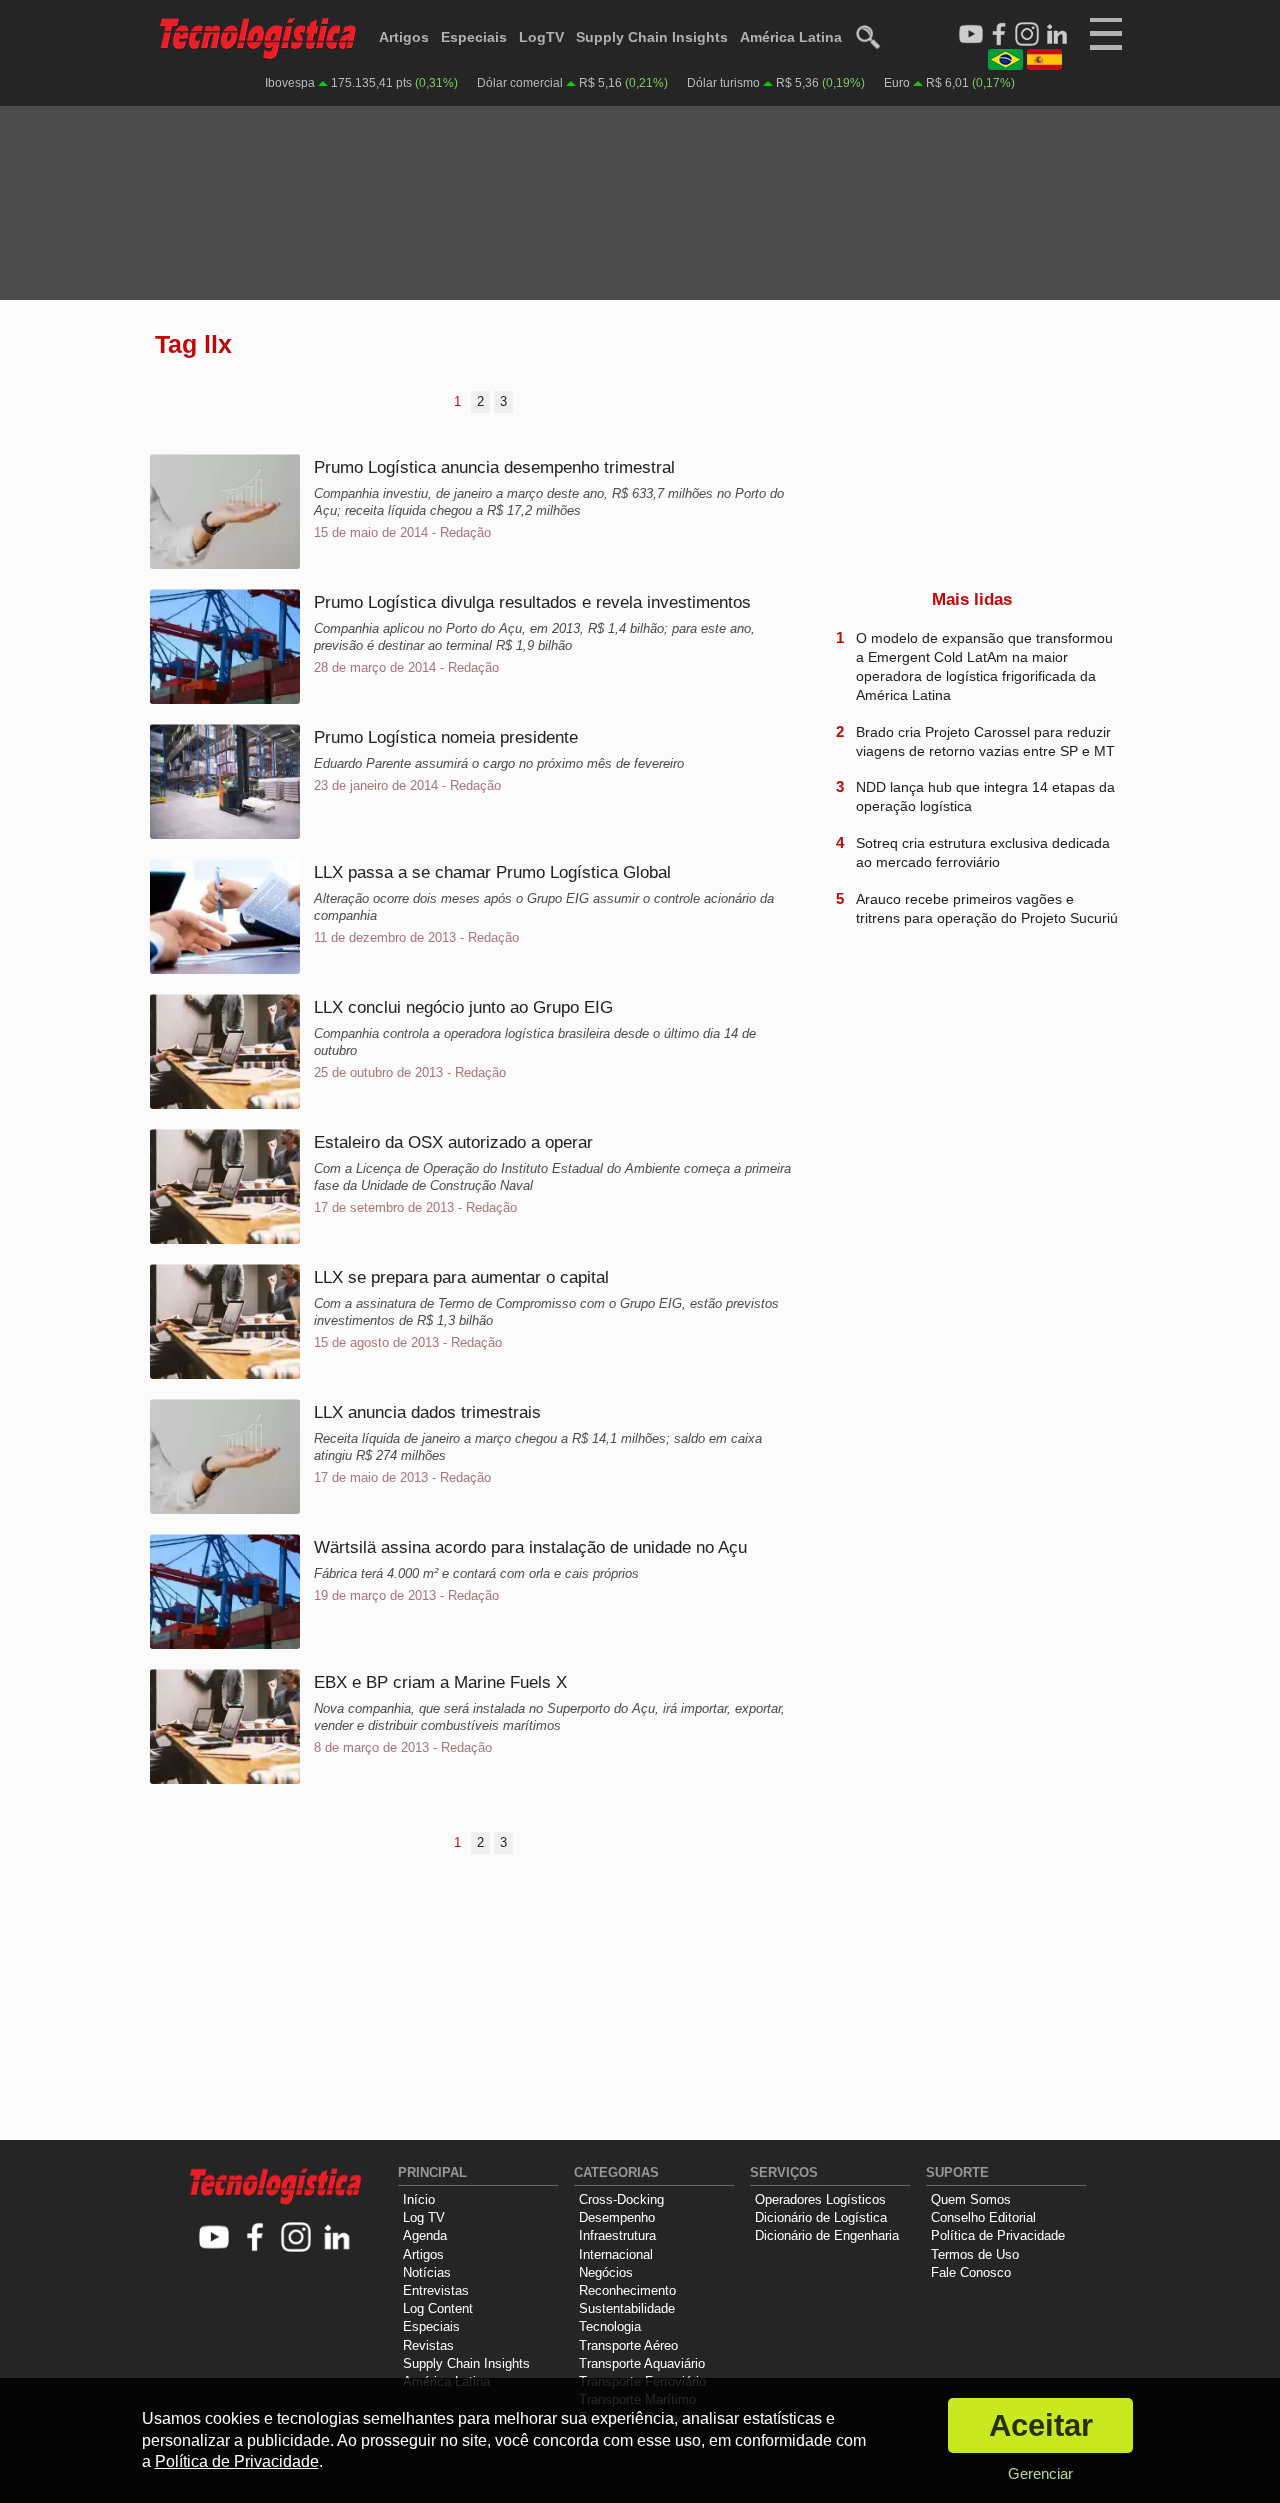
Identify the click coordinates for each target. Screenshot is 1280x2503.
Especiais (474, 37)
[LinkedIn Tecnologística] (1057, 35)
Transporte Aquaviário (642, 2363)
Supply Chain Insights (652, 37)
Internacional (616, 2254)
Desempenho (617, 2217)
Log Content (438, 2308)
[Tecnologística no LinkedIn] (337, 2238)
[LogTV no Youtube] (214, 2238)
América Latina (791, 37)
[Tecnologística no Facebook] (255, 2238)
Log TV (424, 2217)
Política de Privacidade (998, 2235)
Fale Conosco (971, 2272)
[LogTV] (971, 35)
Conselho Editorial (983, 2217)
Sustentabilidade (627, 2308)
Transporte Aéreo (628, 2345)
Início (419, 2199)
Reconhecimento (627, 2290)
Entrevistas (436, 2290)
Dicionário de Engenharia (827, 2235)
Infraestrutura (617, 2235)
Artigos (404, 37)
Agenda (425, 2235)
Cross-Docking (621, 2199)
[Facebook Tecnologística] (999, 35)
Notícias (427, 2272)
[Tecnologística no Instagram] (296, 2238)
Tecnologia (610, 2326)
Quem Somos (971, 2199)
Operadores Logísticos (820, 2199)
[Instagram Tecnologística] (1027, 35)
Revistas (428, 2345)
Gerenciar (1040, 2473)
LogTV (541, 37)
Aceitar (1041, 2425)
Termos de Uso (975, 2254)
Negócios (606, 2272)
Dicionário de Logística (821, 2217)
